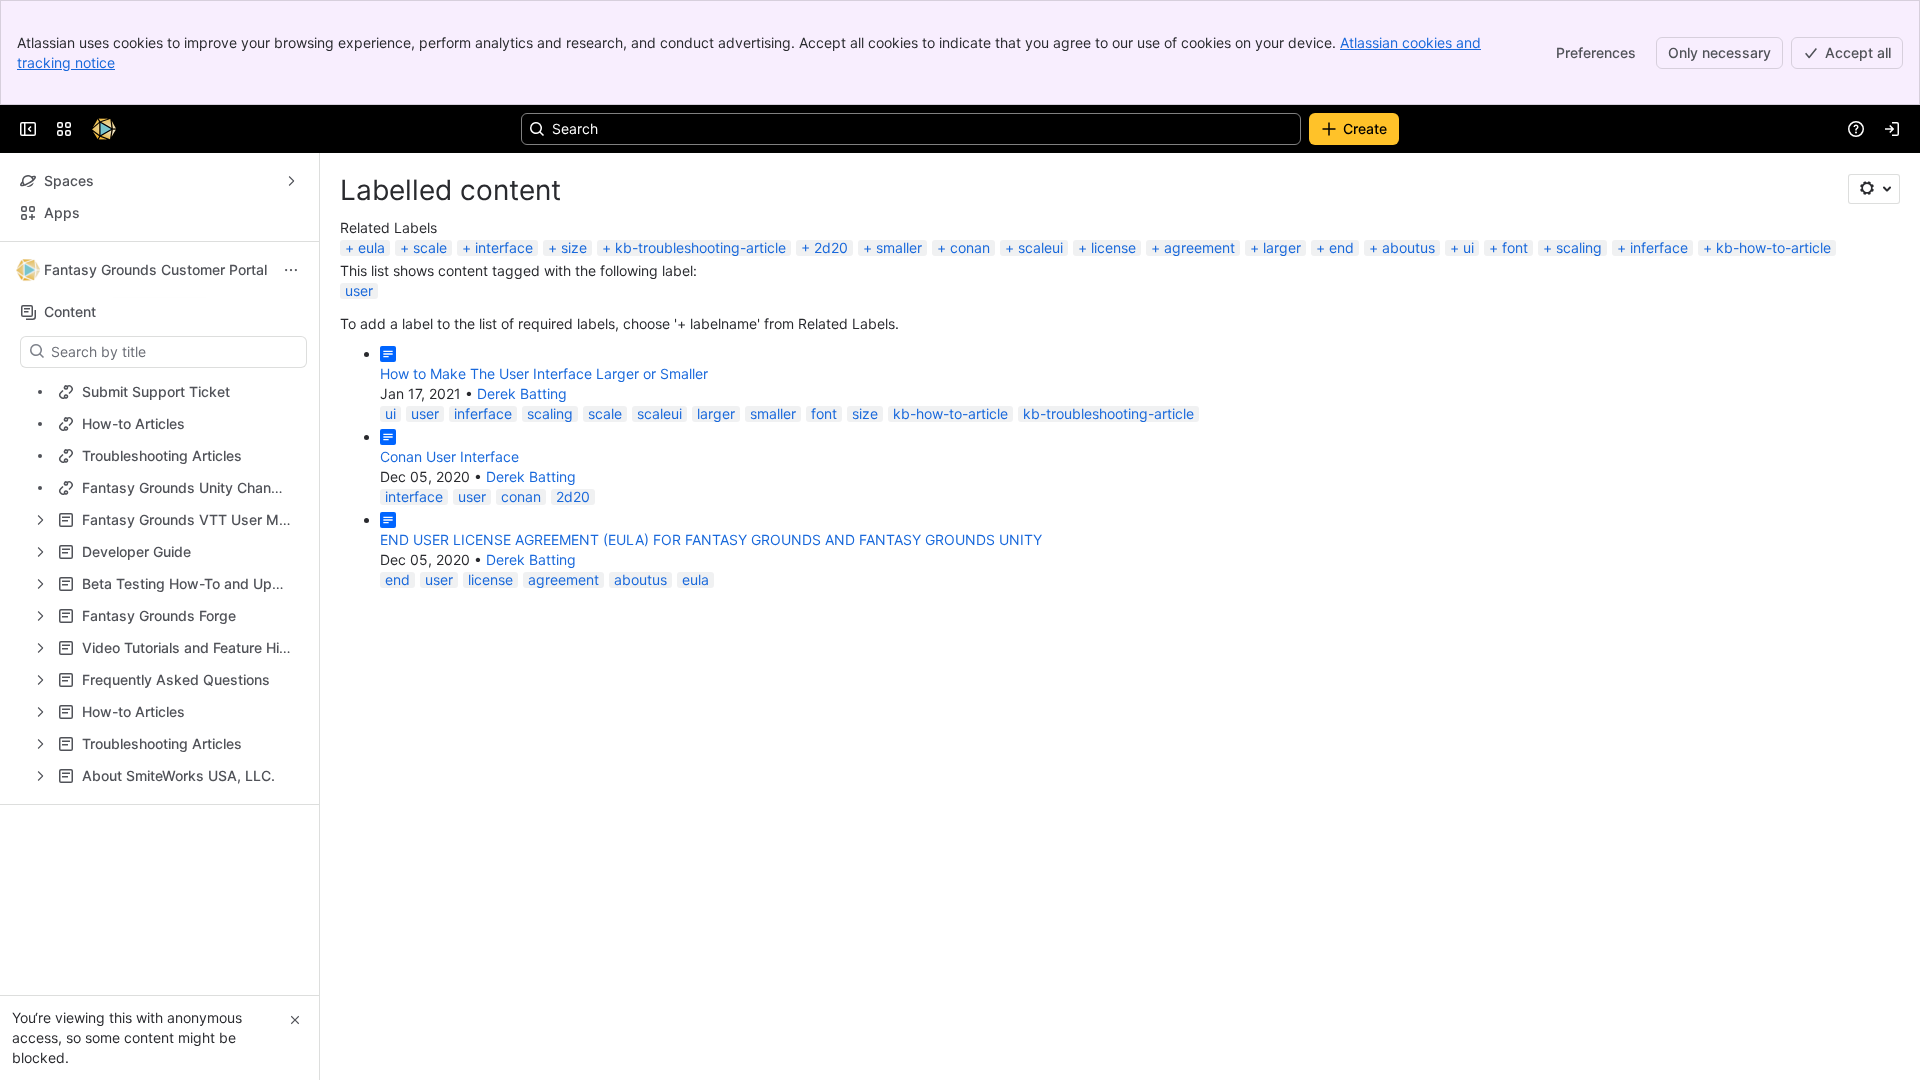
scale (430, 247)
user (359, 290)
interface (504, 247)
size (574, 247)
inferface (1659, 247)
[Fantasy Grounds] (104, 129)
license (1113, 247)
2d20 (831, 247)
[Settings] (1874, 189)
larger (1282, 247)
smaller (899, 247)
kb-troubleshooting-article (700, 247)
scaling (1579, 247)
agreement (1199, 247)
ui (1468, 247)
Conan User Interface (449, 456)
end (1341, 247)
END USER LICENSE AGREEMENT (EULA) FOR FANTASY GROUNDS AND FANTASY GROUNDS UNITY (711, 539)
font (1515, 247)
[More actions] (291, 270)
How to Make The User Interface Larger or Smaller (544, 373)
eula (371, 247)
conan (970, 247)
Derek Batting (522, 393)
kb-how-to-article (1773, 247)
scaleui (1040, 247)
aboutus (1408, 247)
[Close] (295, 1020)
